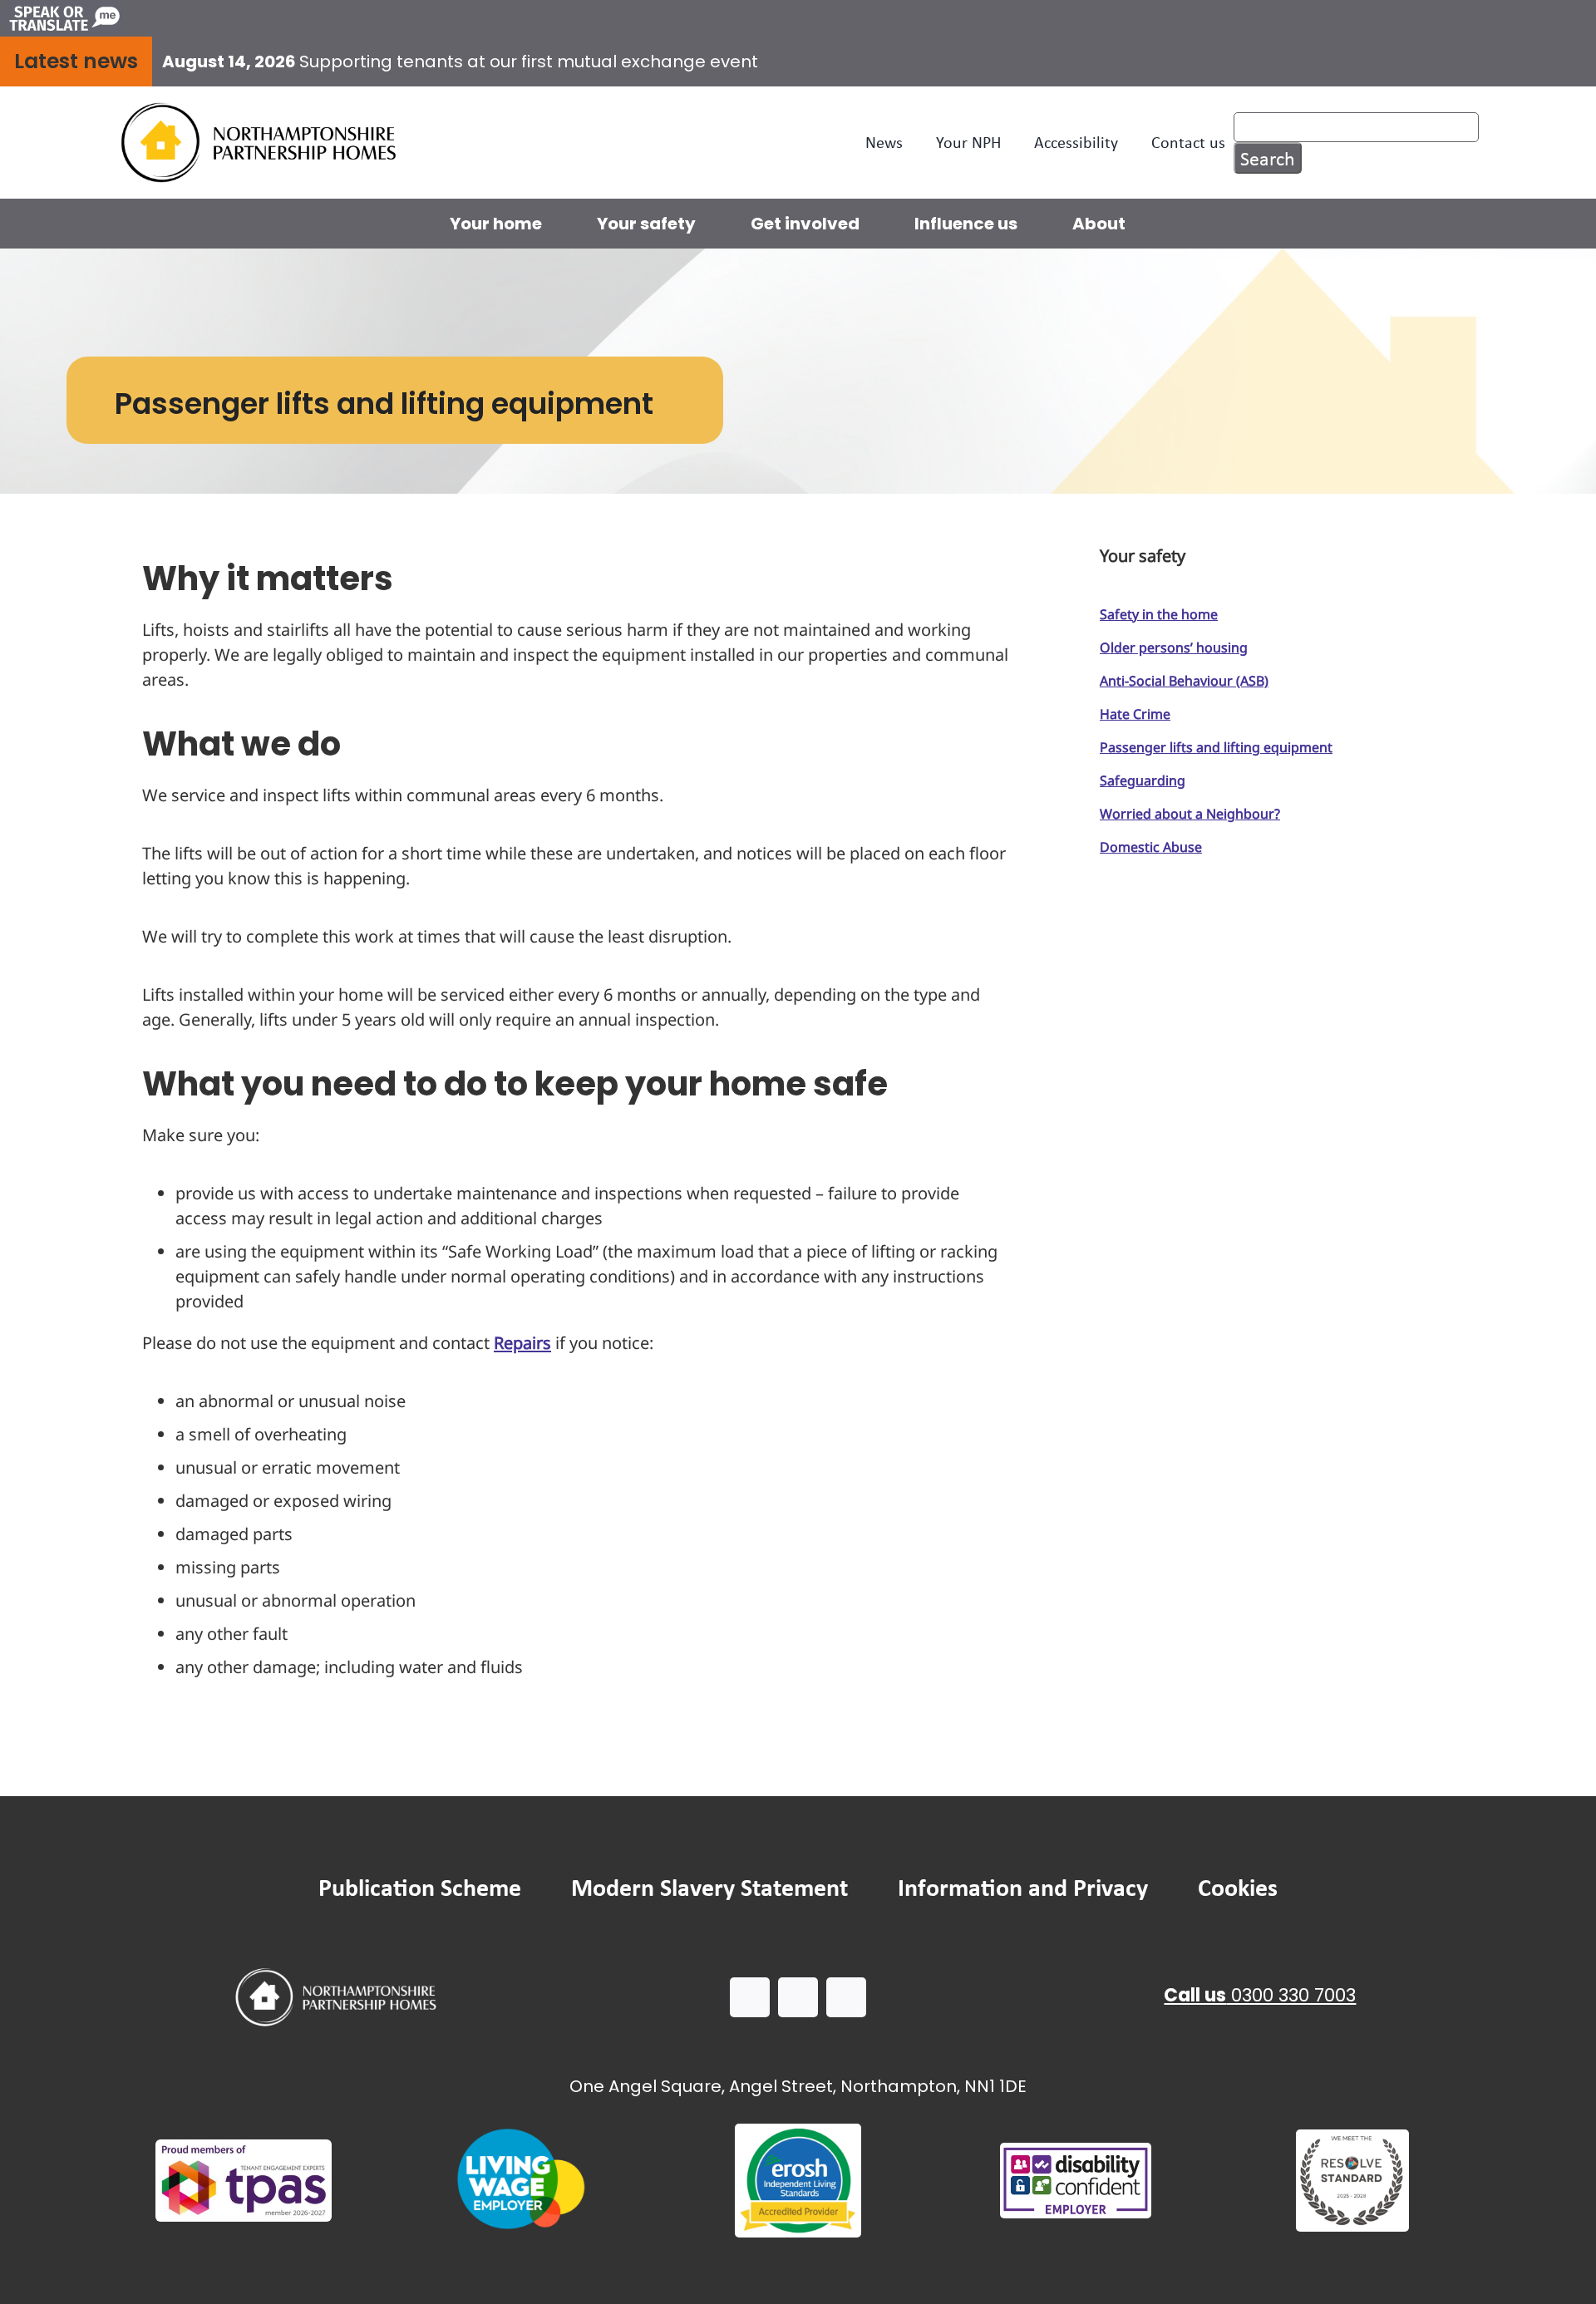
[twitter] (798, 1997)
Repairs (522, 1343)
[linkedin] (846, 1997)
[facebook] (750, 1997)
